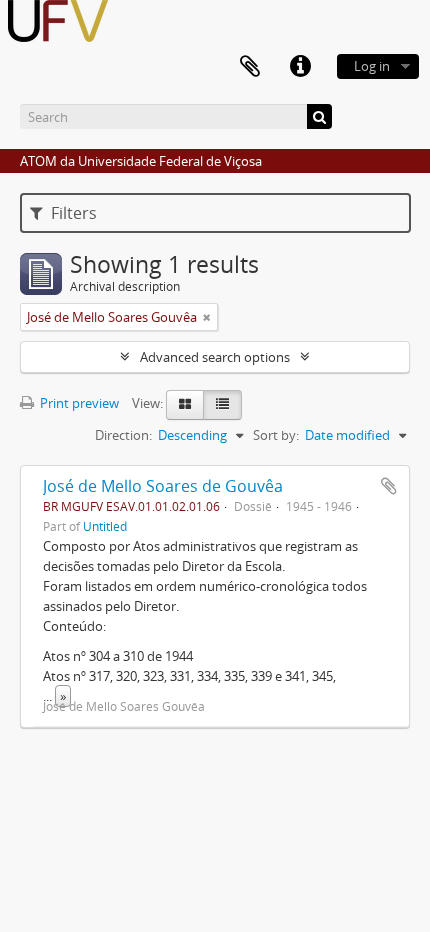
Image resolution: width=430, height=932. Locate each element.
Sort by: (276, 435)
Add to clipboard (389, 486)
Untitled (105, 526)
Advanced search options (215, 357)
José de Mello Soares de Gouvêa (163, 486)
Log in (372, 66)
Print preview (78, 403)
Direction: (123, 435)
